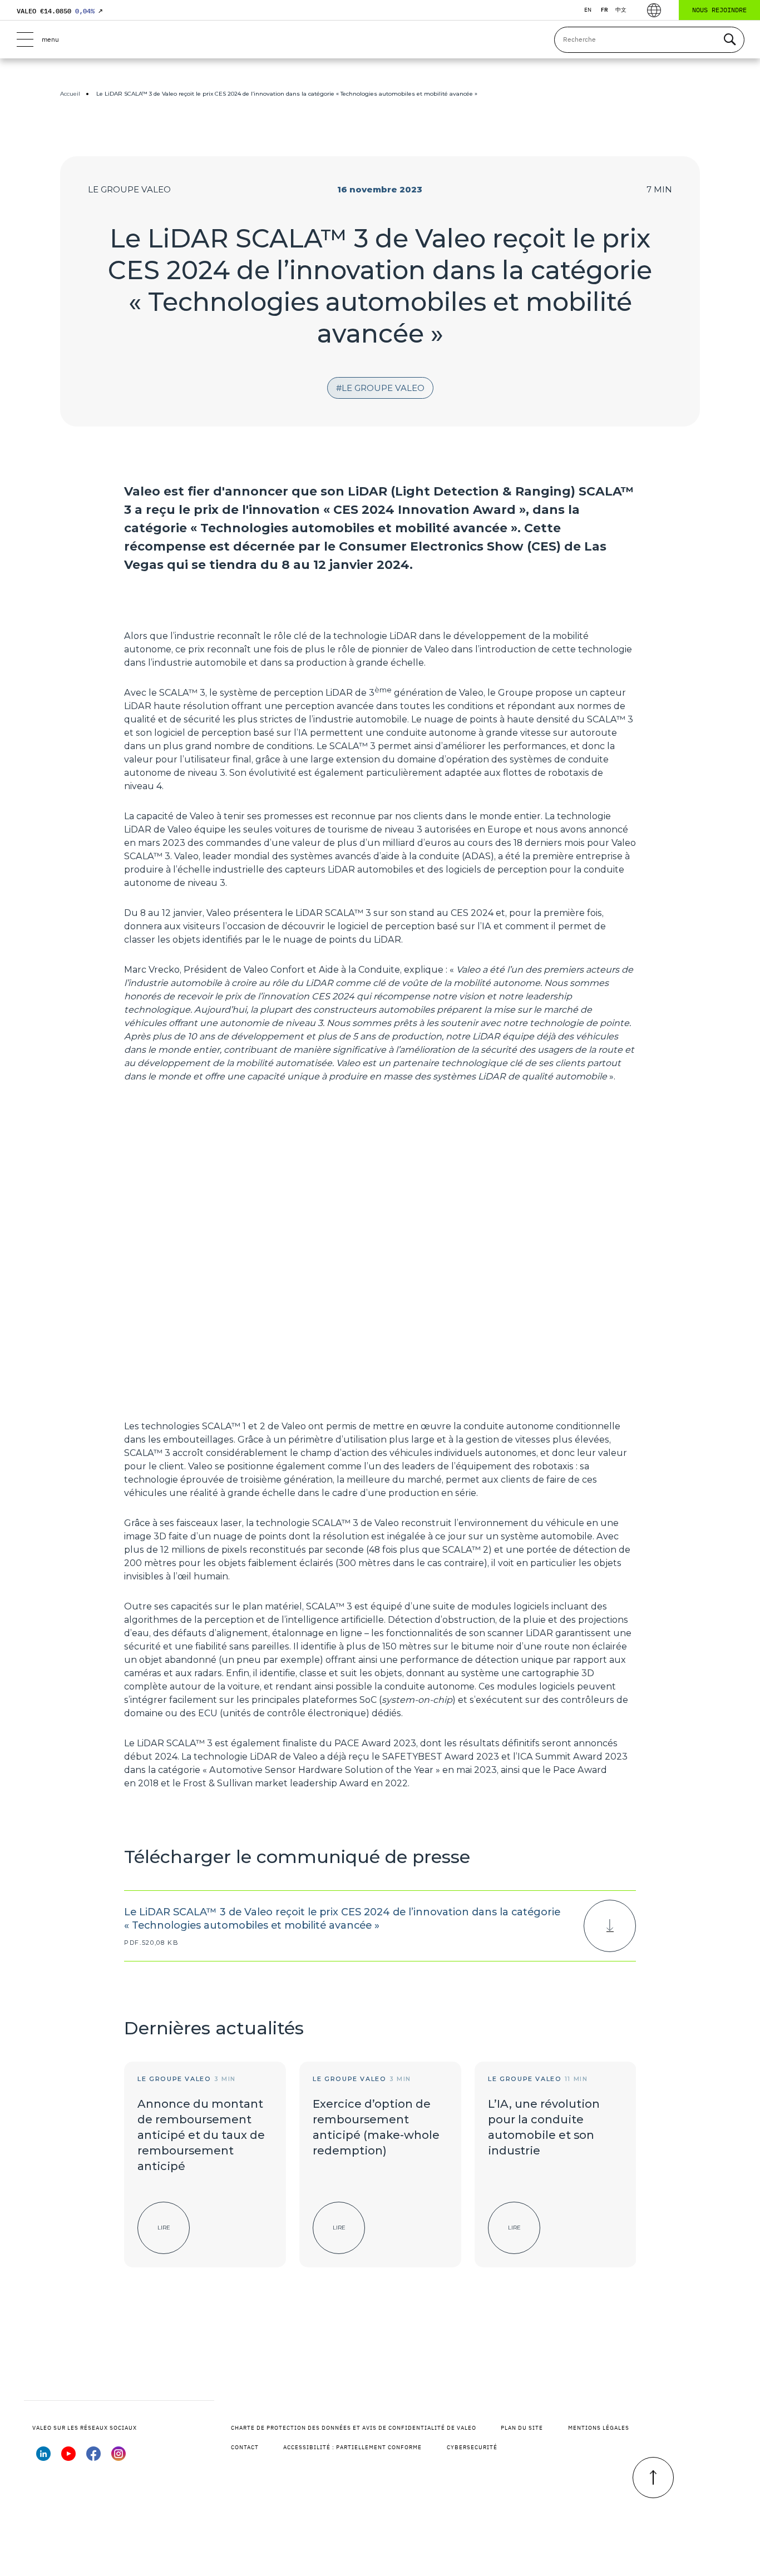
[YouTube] (68, 2458)
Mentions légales (599, 2428)
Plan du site (522, 2428)
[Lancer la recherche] (729, 40)
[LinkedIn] (43, 2458)
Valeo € (60, 11)
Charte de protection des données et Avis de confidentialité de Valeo (354, 2428)
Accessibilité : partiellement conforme (352, 2447)
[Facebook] (93, 2458)
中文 (621, 10)
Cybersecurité (472, 2447)
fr (604, 10)
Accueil (70, 94)
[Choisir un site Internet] (654, 10)
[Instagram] (119, 2458)
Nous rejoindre (719, 10)
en (588, 10)
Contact (245, 2447)
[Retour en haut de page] (653, 2478)
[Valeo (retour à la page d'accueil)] (380, 39)
